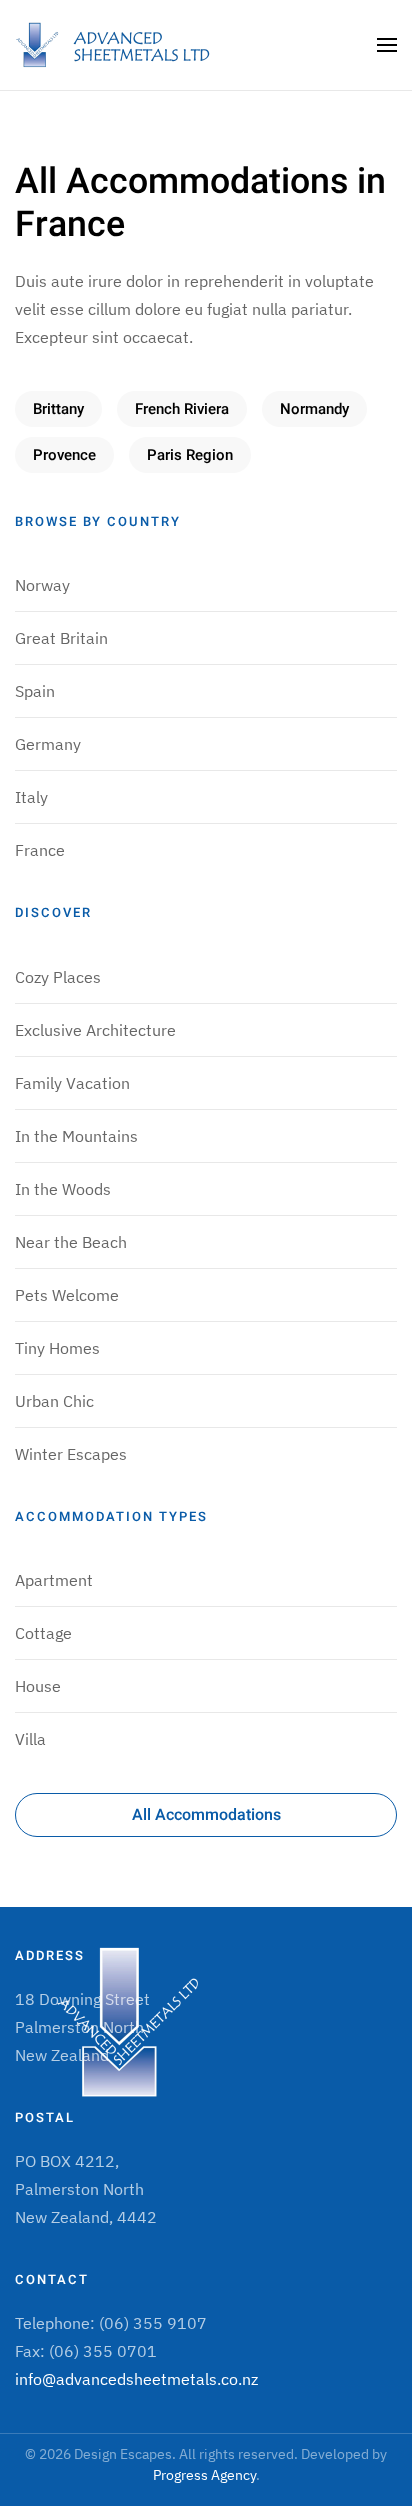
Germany (48, 744)
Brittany (58, 409)
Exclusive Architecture (95, 1030)
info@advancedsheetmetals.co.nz (136, 2379)
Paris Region (190, 455)
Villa (30, 1739)
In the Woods (63, 1189)
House (38, 1686)
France (40, 850)
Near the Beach (71, 1242)
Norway (42, 585)
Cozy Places (58, 977)
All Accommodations (206, 1815)
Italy (31, 797)
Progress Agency (204, 2475)
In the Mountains (76, 1136)
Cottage (43, 1633)
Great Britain (61, 638)
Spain (35, 691)
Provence (64, 455)
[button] (387, 45)
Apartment (54, 1580)
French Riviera (182, 409)
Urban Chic (54, 1401)
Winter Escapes (71, 1454)
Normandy (314, 409)
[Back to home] (115, 45)
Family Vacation (72, 1083)
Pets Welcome (67, 1295)
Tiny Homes (57, 1348)
